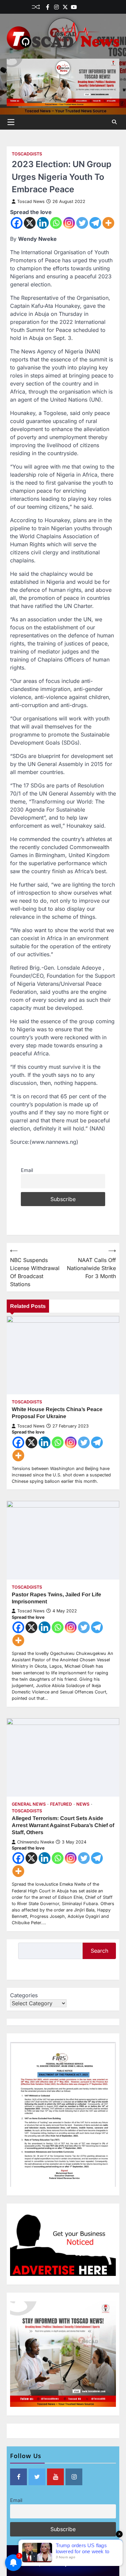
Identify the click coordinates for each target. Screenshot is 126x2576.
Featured (61, 1804)
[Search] (114, 122)
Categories (24, 1995)
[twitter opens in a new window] (37, 2477)
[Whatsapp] (56, 223)
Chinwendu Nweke (36, 1842)
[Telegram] (95, 223)
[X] (30, 223)
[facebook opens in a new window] (18, 2477)
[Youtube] (74, 7)
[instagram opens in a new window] (74, 2477)
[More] (108, 223)
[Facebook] (48, 7)
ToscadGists (27, 154)
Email (27, 1170)
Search (99, 1951)
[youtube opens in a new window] (55, 2477)
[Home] (83, 7)
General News (29, 1804)
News (83, 1804)
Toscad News (31, 201)
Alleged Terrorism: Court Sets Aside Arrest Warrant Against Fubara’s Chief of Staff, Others (63, 1825)
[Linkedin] (91, 7)
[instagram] (56, 7)
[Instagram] (69, 223)
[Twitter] (65, 7)
